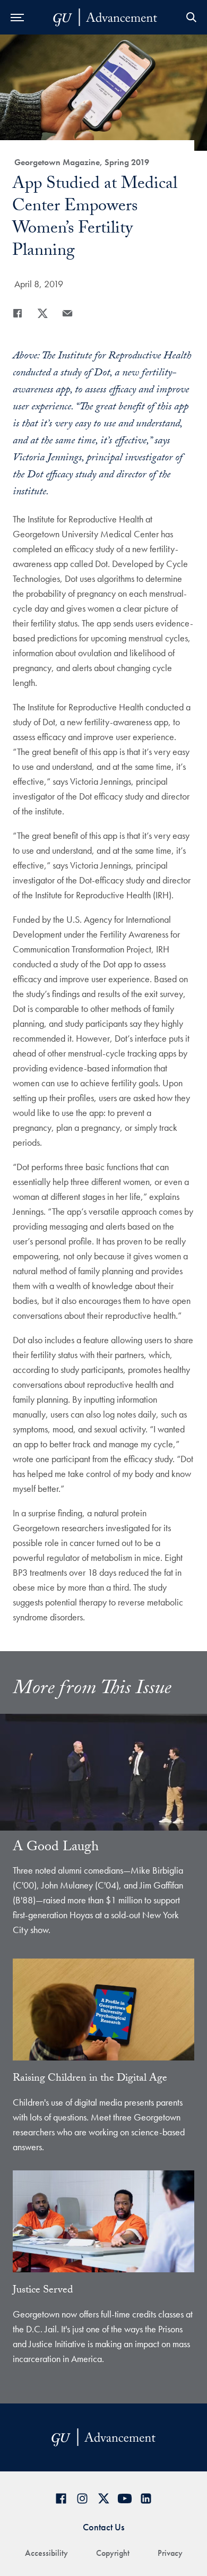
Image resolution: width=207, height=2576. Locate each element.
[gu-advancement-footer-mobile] (105, 18)
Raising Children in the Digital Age (90, 2079)
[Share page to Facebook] (18, 313)
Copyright (113, 2553)
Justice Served (43, 2291)
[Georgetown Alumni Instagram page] (82, 2498)
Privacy (170, 2553)
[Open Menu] (17, 17)
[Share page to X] (42, 313)
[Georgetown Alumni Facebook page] (61, 2498)
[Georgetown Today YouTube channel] (125, 2498)
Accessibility (46, 2553)
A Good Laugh (56, 1848)
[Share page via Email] (67, 313)
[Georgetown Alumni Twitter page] (103, 2498)
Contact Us (103, 2527)
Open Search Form (191, 17)
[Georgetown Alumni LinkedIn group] (146, 2498)
